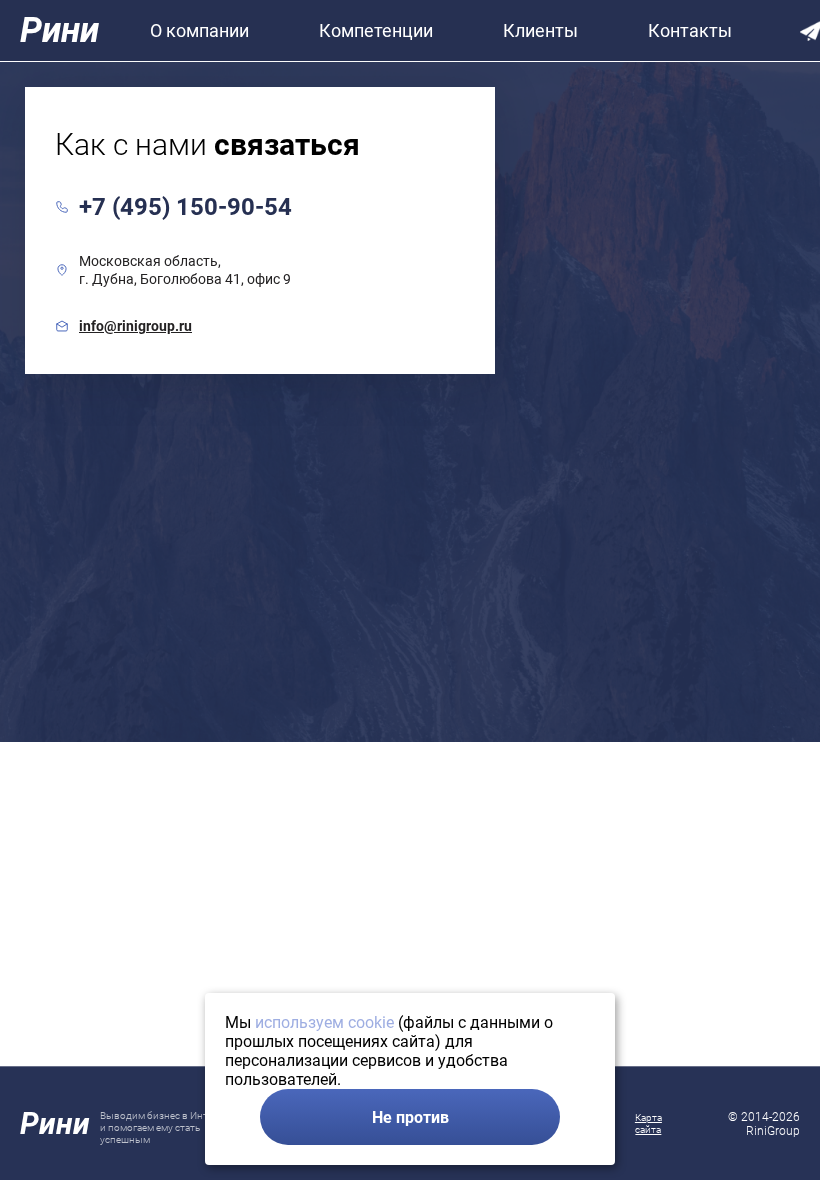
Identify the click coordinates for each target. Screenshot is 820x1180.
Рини (59, 30)
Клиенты (540, 30)
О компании (199, 30)
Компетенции (376, 30)
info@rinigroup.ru (135, 326)
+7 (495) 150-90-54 (185, 207)
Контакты (690, 30)
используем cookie (324, 1022)
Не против (410, 1117)
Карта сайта (648, 1123)
